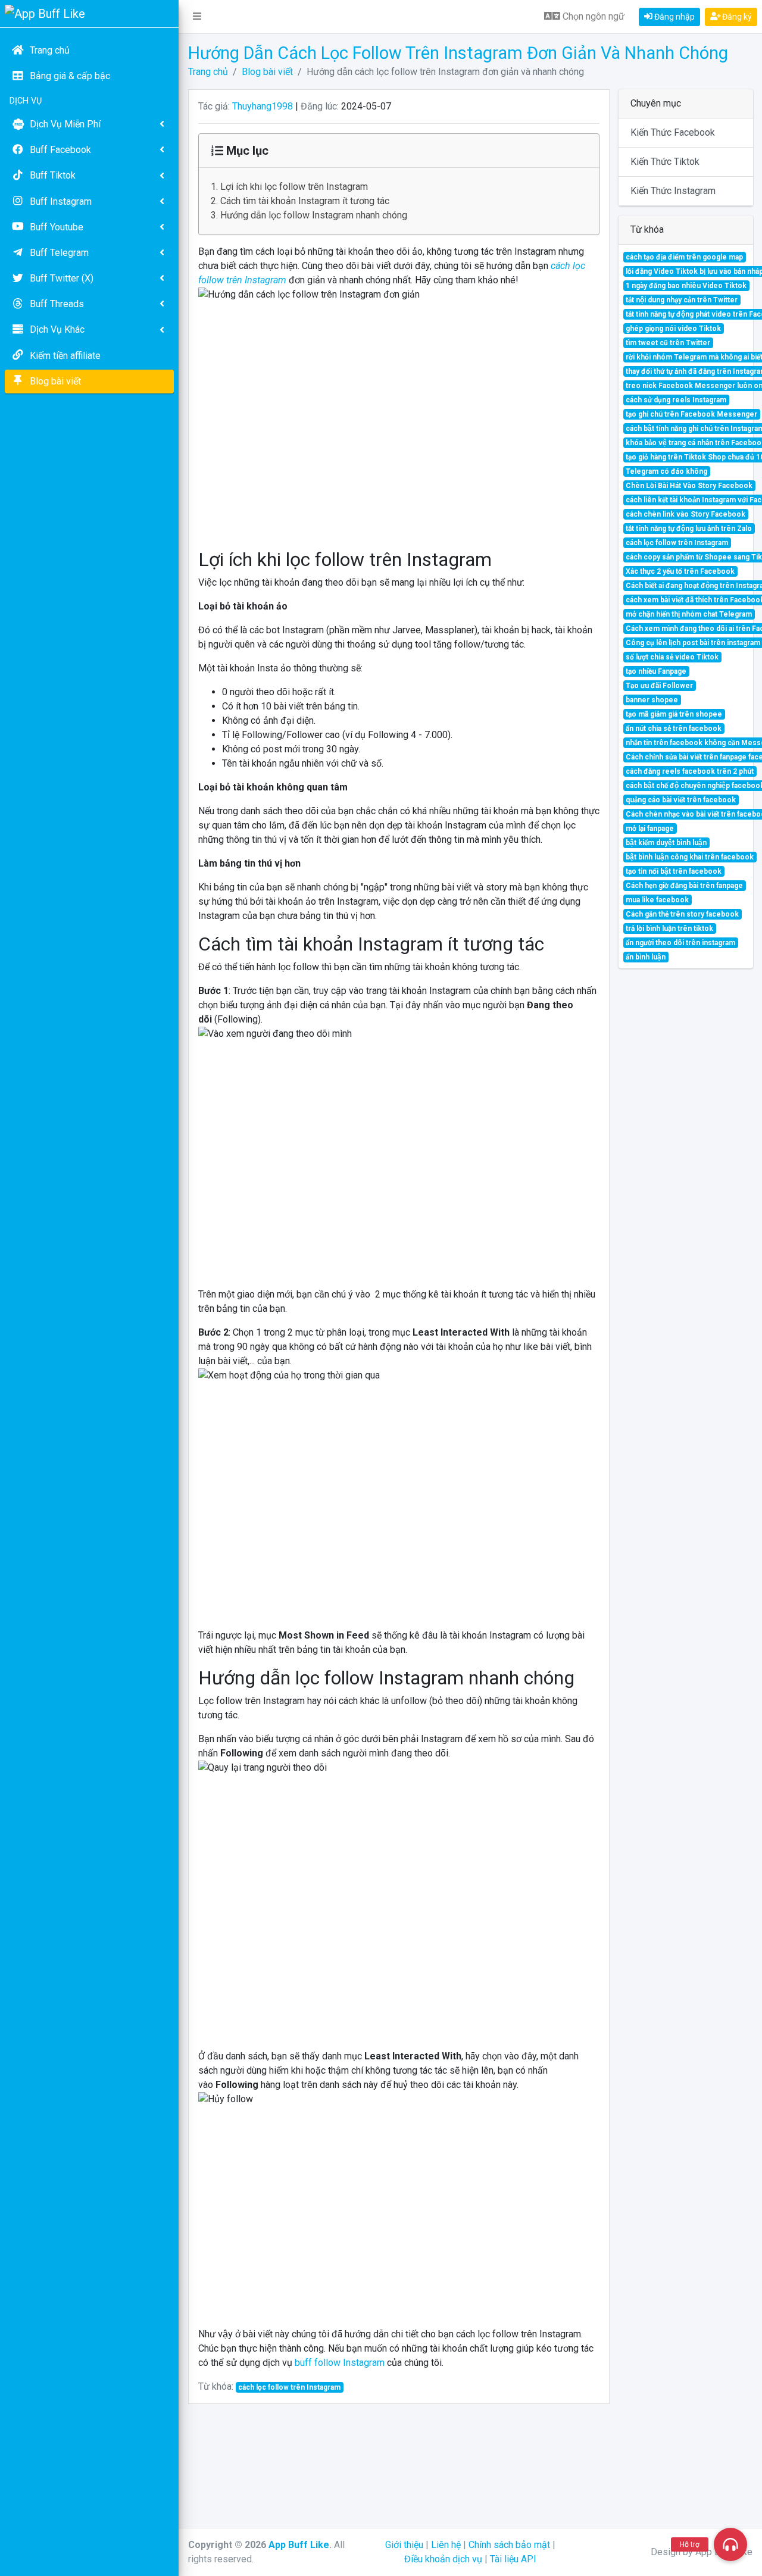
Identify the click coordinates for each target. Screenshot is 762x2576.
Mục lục (246, 151)
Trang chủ (208, 72)
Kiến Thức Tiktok (665, 162)
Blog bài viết (267, 72)
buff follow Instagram (340, 2363)
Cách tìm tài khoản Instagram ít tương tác (305, 201)
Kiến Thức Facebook (673, 132)
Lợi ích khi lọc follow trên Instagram (294, 187)
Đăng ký (736, 17)
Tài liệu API (513, 2559)
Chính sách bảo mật (509, 2545)
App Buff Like (299, 2545)
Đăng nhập (674, 17)
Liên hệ (446, 2545)
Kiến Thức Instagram (673, 191)
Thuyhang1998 (263, 106)
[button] (197, 17)
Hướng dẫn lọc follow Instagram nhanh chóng (314, 215)
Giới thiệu (404, 2545)
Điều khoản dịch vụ (443, 2559)
